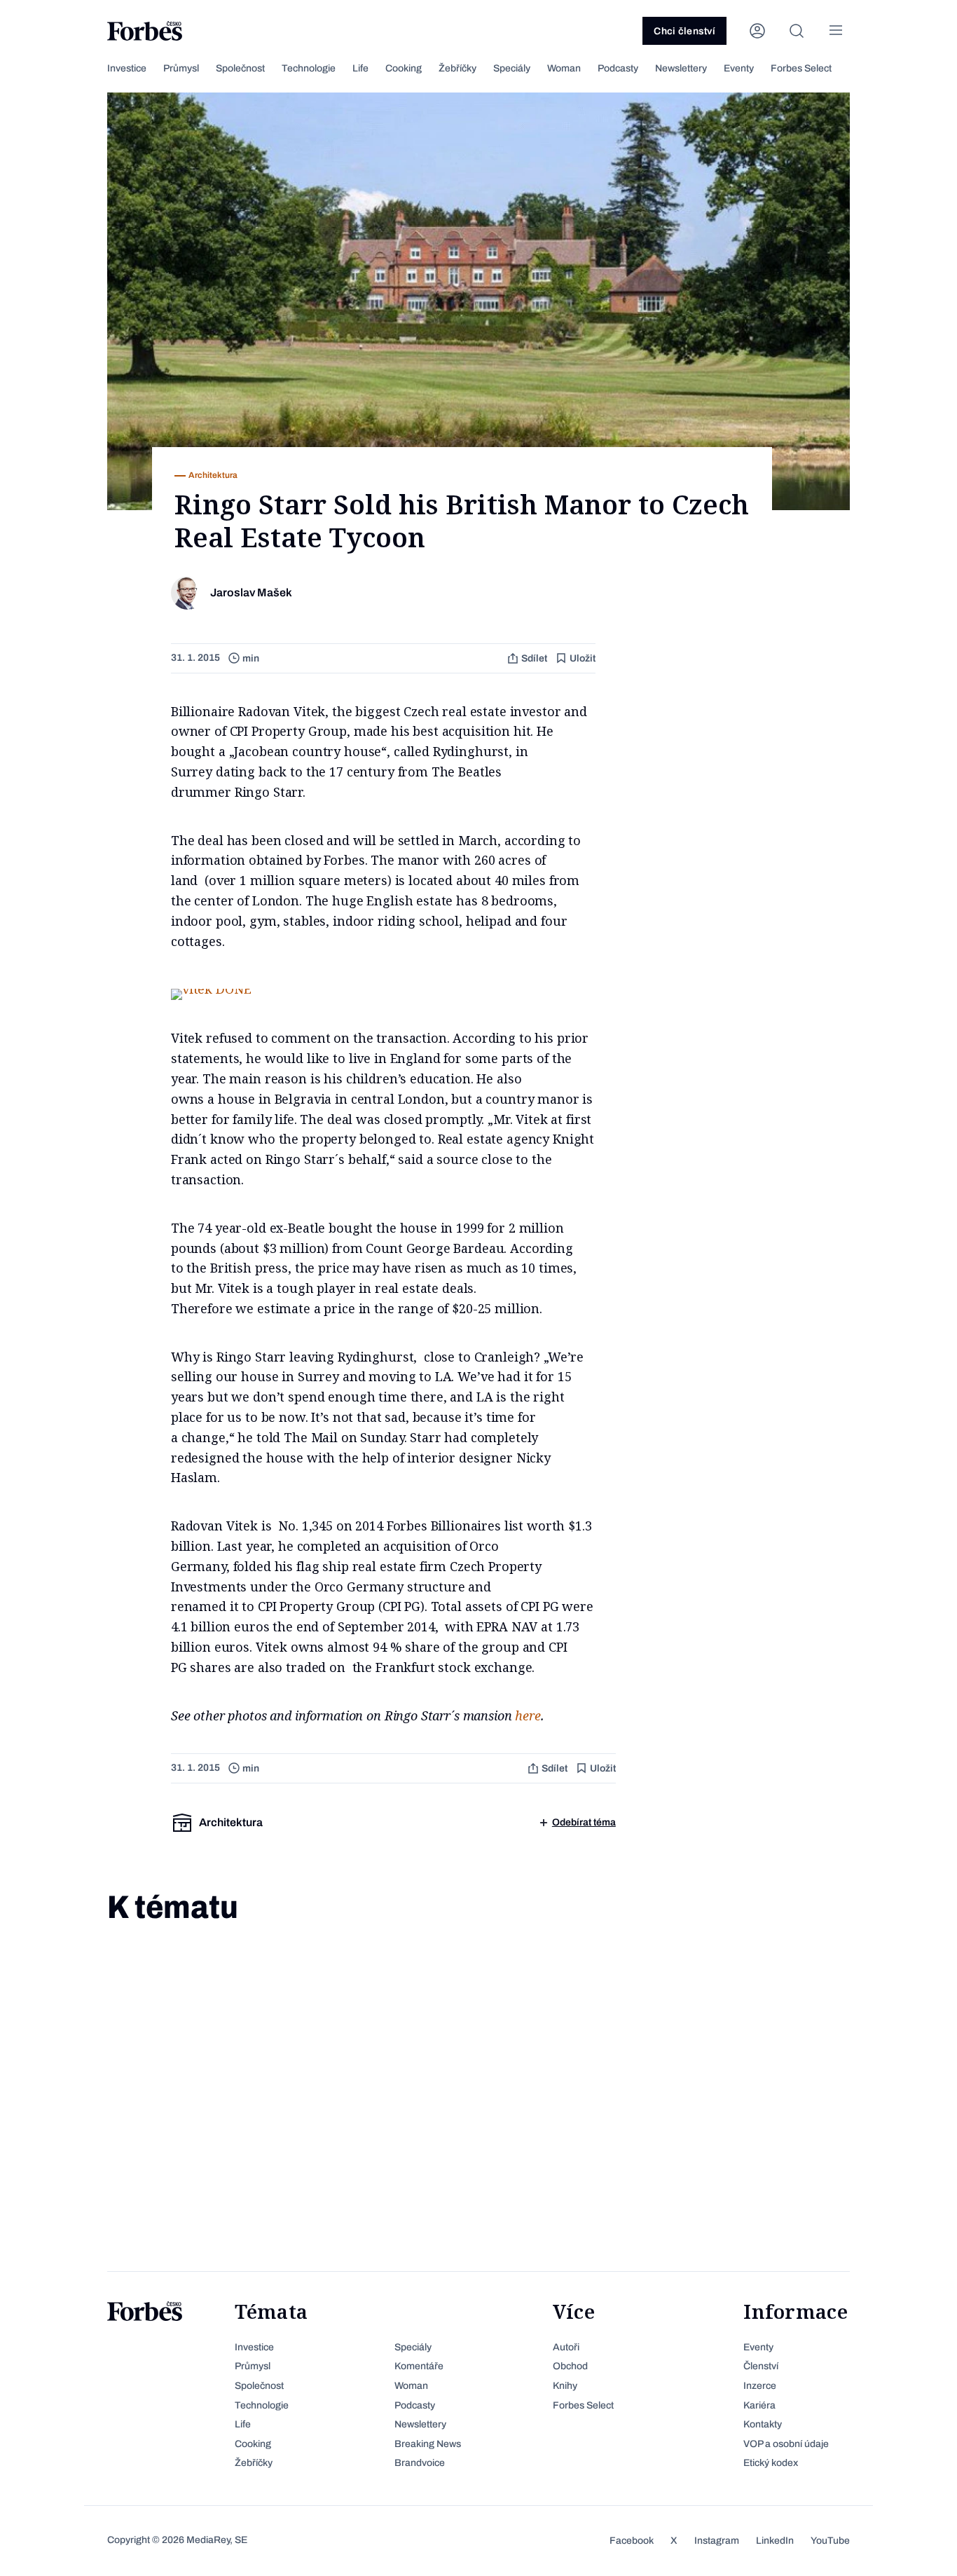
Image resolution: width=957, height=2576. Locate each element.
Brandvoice (420, 2463)
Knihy (565, 2386)
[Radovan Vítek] (211, 989)
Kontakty (763, 2424)
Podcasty (618, 68)
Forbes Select (801, 68)
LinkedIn (775, 2541)
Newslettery (681, 68)
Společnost (240, 68)
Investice (127, 68)
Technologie (309, 68)
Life (360, 68)
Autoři (566, 2347)
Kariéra (759, 2405)
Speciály (512, 68)
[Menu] (836, 31)
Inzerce (760, 2386)
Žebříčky (457, 68)
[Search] (797, 31)
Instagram (717, 2541)
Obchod (570, 2366)
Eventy (739, 68)
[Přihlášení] (757, 31)
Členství (761, 2366)
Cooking (404, 68)
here (528, 1715)
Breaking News (428, 2444)
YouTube (830, 2541)
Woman (564, 68)
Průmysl (181, 68)
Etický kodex (771, 2463)
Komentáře (419, 2366)
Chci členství (684, 31)
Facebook (632, 2541)
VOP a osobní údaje (786, 2444)
